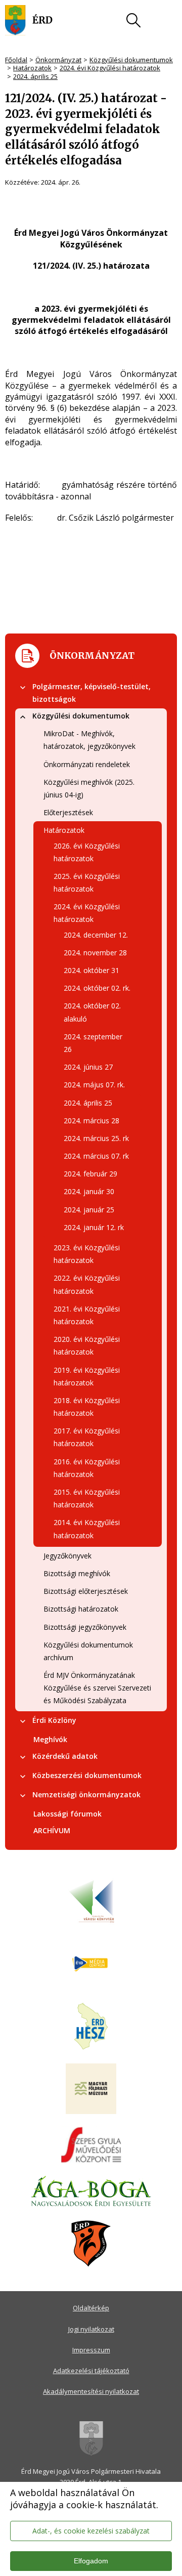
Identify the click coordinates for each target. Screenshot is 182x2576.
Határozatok (32, 68)
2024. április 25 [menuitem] (88, 1103)
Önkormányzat (58, 60)
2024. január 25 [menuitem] (89, 1210)
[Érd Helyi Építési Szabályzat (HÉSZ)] (91, 2027)
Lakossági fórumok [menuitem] (67, 1814)
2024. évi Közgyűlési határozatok (110, 68)
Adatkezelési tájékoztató (91, 2371)
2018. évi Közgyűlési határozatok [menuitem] (87, 1407)
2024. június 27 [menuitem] (88, 1067)
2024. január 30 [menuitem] (89, 1191)
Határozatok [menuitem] (64, 830)
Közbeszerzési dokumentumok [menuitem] (87, 1775)
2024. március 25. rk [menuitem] (96, 1138)
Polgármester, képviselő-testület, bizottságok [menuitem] (92, 693)
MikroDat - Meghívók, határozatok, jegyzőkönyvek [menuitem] (89, 740)
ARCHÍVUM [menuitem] (52, 1830)
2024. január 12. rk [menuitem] (94, 1227)
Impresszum (91, 2350)
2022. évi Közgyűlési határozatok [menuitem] (87, 1284)
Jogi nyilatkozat (91, 2329)
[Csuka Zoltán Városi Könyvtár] (91, 1902)
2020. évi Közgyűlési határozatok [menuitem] (87, 1345)
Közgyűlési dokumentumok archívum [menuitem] (88, 1651)
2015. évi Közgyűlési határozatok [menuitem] (87, 1498)
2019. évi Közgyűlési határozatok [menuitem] (87, 1376)
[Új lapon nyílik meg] (91, 1964)
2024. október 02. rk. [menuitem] (97, 988)
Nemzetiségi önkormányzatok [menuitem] (86, 1794)
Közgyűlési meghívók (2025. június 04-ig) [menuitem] (89, 788)
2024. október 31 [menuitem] (92, 970)
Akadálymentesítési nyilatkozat (91, 2391)
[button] (23, 688)
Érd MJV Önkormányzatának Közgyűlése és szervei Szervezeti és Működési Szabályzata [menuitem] (97, 1688)
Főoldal (16, 60)
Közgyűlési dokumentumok (131, 60)
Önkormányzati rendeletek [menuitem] (87, 764)
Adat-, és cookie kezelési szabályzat (91, 2531)
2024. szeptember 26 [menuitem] (93, 1043)
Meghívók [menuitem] (50, 1739)
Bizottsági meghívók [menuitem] (77, 1573)
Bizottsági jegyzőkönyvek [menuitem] (85, 1627)
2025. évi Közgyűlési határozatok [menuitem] (87, 882)
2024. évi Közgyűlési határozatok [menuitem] (87, 913)
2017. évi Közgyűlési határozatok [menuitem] (87, 1437)
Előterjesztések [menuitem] (68, 812)
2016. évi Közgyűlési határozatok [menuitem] (87, 1468)
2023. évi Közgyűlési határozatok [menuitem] (87, 1254)
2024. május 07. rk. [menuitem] (94, 1085)
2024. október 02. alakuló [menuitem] (92, 1012)
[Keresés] (133, 20)
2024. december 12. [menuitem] (96, 935)
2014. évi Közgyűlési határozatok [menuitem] (87, 1529)
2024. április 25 (35, 76)
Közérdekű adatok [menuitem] (65, 1756)
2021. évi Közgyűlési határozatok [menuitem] (87, 1315)
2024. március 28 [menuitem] (92, 1121)
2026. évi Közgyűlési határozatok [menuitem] (87, 852)
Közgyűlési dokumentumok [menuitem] (81, 716)
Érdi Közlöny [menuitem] (54, 1720)
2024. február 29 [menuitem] (90, 1174)
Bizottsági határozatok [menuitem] (81, 1609)
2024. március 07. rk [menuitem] (96, 1156)
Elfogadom (91, 2561)
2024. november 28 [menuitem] (95, 953)
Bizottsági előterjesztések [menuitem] (86, 1591)
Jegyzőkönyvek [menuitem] (67, 1556)
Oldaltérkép (91, 2308)
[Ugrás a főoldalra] (29, 20)
